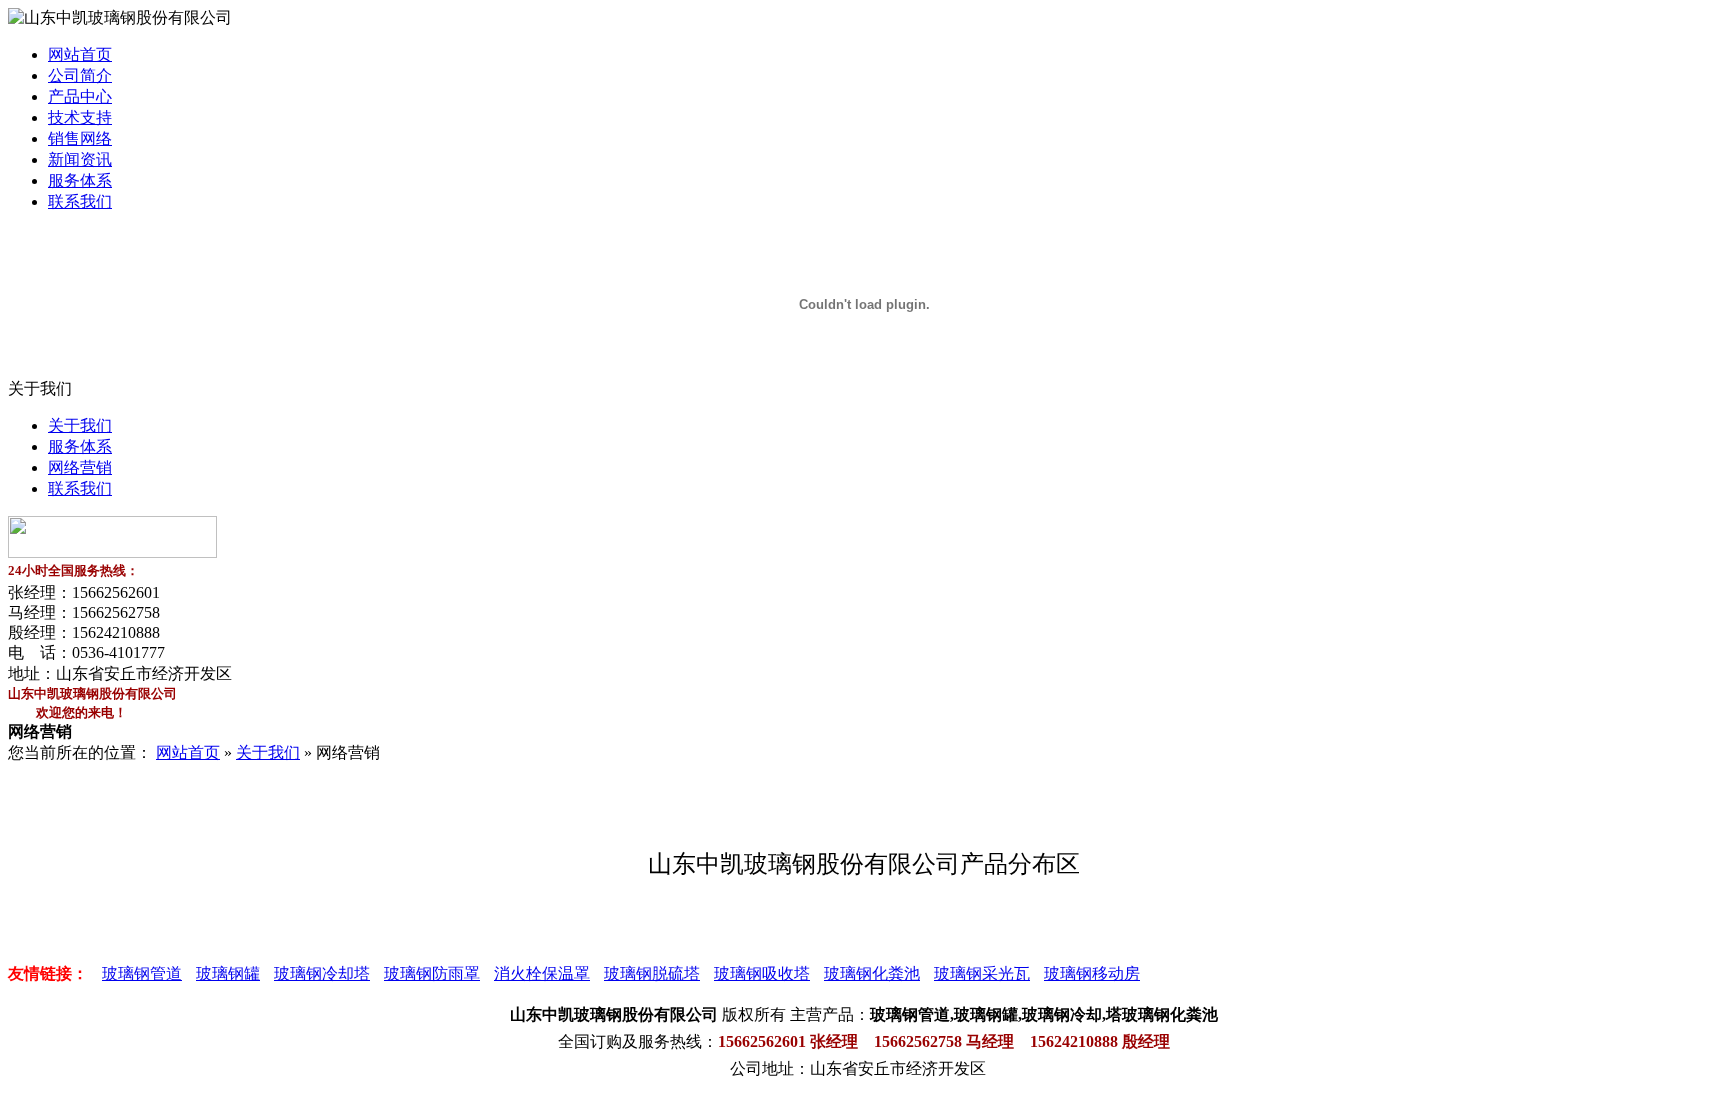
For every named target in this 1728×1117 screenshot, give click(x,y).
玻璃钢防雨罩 (432, 973)
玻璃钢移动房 (1092, 973)
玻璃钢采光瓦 (982, 973)
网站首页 (80, 54)
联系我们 (80, 201)
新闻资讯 (80, 159)
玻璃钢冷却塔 (322, 973)
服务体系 (80, 180)
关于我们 (80, 425)
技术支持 (80, 117)
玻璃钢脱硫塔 (652, 973)
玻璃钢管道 (142, 973)
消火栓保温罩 (542, 973)
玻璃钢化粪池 (872, 973)
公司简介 (80, 75)
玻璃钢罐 (228, 973)
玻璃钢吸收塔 (762, 973)
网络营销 (80, 467)
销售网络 (80, 138)
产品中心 (80, 96)
